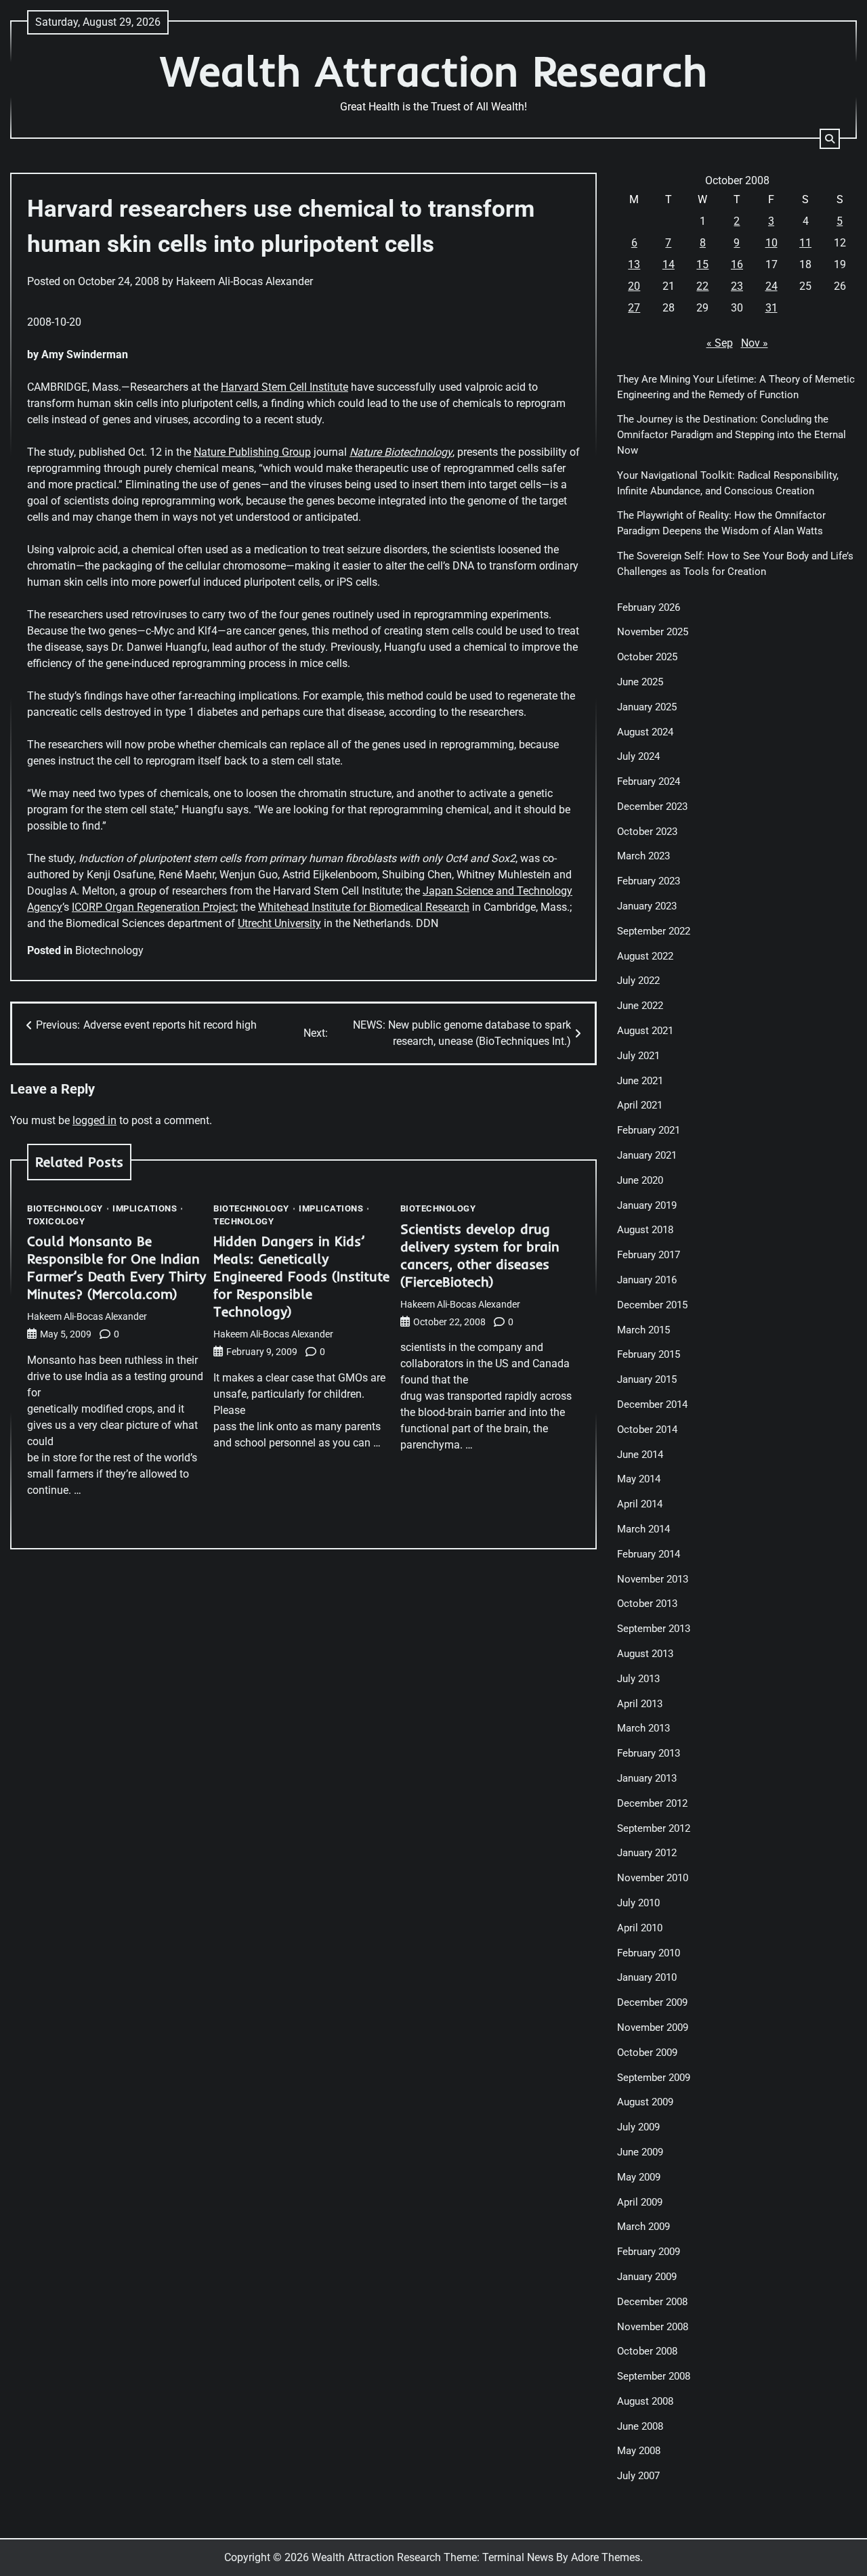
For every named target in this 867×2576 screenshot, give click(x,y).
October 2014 (647, 1430)
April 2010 (640, 1928)
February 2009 (649, 2252)
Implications (145, 1208)
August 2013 (645, 1654)
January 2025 (647, 707)
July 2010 (638, 1903)
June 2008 (640, 2426)
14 (669, 264)
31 (771, 308)
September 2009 (654, 2078)
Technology (244, 1221)
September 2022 (654, 931)
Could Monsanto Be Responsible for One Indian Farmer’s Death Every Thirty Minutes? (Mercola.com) (117, 1267)
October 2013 (647, 1604)
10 (771, 243)
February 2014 (649, 1554)
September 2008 (654, 2376)
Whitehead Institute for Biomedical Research (364, 907)
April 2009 (640, 2202)
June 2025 (640, 682)
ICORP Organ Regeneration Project (154, 907)
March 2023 (643, 856)
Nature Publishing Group (252, 452)
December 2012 (652, 1803)
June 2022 (640, 1006)
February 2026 (649, 607)
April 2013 (640, 1704)
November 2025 (653, 632)
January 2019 (647, 1205)
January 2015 (647, 1379)
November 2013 (653, 1579)
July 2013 (638, 1679)
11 (805, 243)
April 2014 (640, 1504)
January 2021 (647, 1155)
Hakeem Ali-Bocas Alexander (245, 281)
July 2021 (638, 1056)
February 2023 (649, 881)
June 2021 (640, 1081)
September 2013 (654, 1629)
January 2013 (647, 1778)
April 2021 (640, 1105)
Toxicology (56, 1221)
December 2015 (652, 1305)
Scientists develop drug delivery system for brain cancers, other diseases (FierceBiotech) (480, 1255)
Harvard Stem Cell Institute (284, 387)
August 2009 (645, 2102)
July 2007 (638, 2476)
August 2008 (645, 2401)
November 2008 (653, 2327)
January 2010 (647, 1977)
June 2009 (640, 2152)
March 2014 (643, 1529)
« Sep (720, 343)
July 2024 (638, 756)
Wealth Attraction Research (434, 71)
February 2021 (649, 1130)
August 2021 (645, 1031)
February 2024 (649, 781)
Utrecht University (279, 923)
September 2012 (654, 1828)
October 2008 (647, 2351)
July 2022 (638, 981)
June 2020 (640, 1180)
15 (702, 264)
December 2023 (652, 807)
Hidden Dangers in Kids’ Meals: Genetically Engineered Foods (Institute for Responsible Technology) (301, 1276)
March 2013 (643, 1728)
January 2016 (647, 1280)
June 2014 (640, 1455)
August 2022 (645, 956)
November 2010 (653, 1878)
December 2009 (652, 2002)
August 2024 (645, 732)
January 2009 (647, 2277)
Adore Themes (606, 2557)
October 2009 (647, 2053)
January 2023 (647, 906)
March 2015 (643, 1330)
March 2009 (643, 2227)
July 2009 (638, 2127)
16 (737, 264)
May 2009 (639, 2177)
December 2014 (652, 1404)
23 (737, 286)
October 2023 (647, 832)
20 (634, 286)
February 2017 (649, 1255)
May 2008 (639, 2451)
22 (702, 286)
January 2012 (647, 1853)
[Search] (830, 139)
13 (634, 264)
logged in (94, 1120)
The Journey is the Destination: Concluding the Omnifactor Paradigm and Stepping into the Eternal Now (732, 435)
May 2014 (639, 1479)
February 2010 (649, 1953)
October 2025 (647, 657)
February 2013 (649, 1753)
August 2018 (645, 1230)
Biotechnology (109, 950)
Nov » (755, 343)
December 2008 (652, 2302)
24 (771, 286)
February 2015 (649, 1354)
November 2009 (653, 2027)
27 (634, 308)
